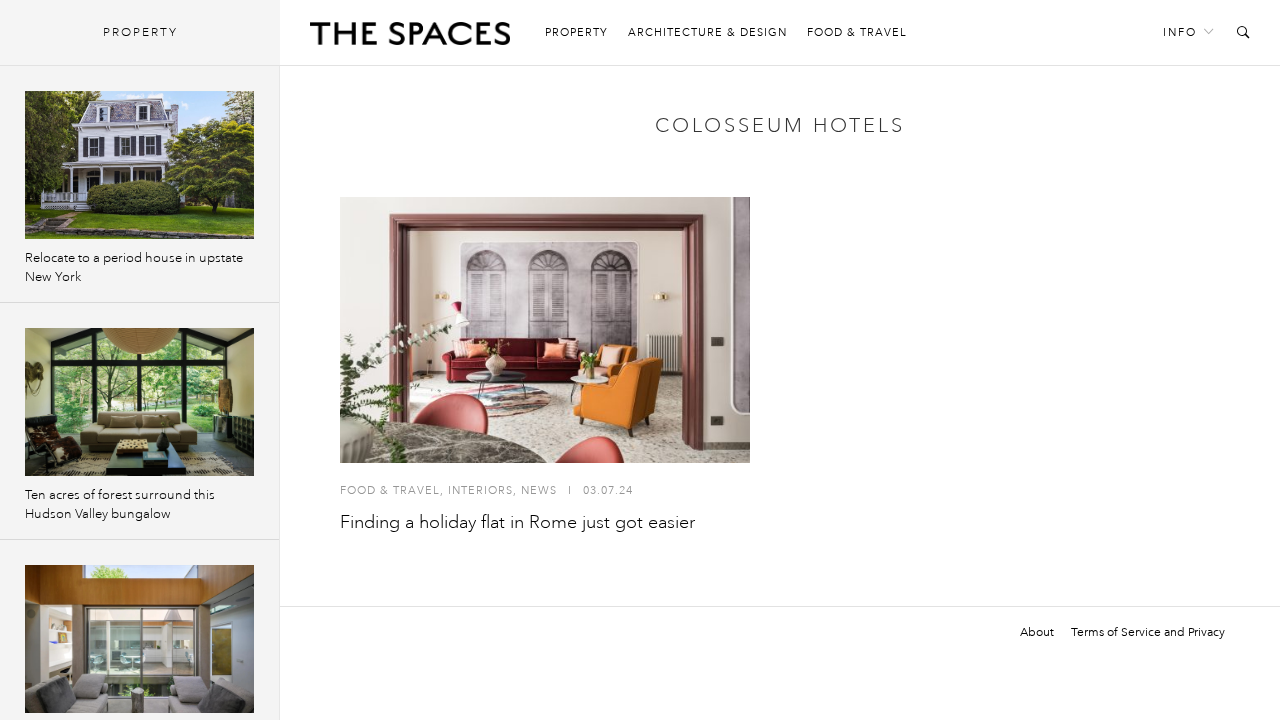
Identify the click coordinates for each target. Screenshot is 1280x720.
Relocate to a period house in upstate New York (134, 267)
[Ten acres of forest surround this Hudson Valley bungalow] (139, 402)
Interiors (480, 490)
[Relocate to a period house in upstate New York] (139, 165)
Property (576, 32)
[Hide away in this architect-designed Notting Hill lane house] (139, 639)
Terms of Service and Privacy (1148, 632)
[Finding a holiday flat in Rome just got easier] (545, 330)
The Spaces (410, 38)
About (1037, 632)
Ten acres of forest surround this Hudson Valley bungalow (120, 504)
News (539, 490)
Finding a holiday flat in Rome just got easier (517, 522)
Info (1180, 32)
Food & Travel (857, 32)
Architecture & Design (707, 32)
